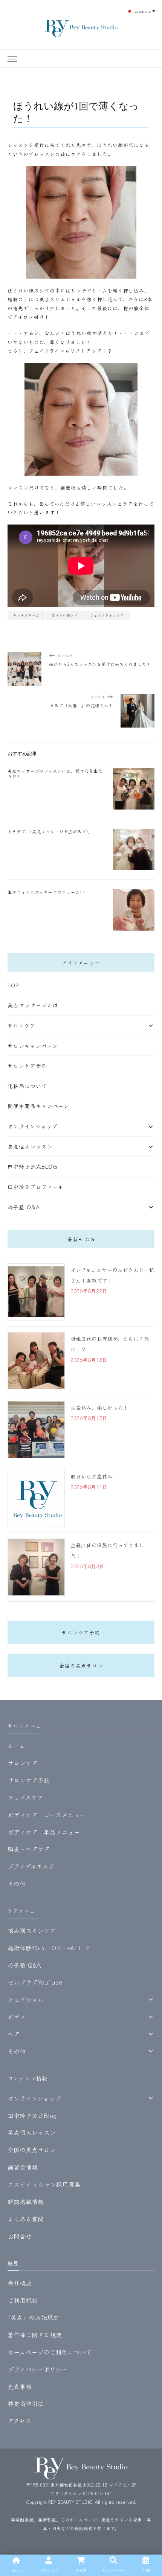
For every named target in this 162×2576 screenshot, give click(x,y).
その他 (17, 1883)
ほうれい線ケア (65, 615)
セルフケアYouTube (35, 1982)
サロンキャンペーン (33, 1046)
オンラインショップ (33, 1126)
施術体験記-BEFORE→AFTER (48, 1948)
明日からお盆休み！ (94, 1476)
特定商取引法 (26, 2403)
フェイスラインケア (107, 615)
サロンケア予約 (27, 1066)
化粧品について (27, 1086)
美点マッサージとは (33, 1005)
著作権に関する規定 (35, 2335)
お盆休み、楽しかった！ (99, 1407)
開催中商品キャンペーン (38, 1106)
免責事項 (20, 2386)
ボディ (17, 2017)
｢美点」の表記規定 (33, 2317)
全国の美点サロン (81, 1666)
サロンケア (22, 1025)
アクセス (19, 2421)
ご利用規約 (23, 2300)
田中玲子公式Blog (32, 1166)
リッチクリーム (26, 615)
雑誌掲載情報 (26, 2202)
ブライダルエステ (31, 1866)
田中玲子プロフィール (36, 1187)
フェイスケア (25, 1797)
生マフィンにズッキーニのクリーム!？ (47, 892)
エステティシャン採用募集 (44, 2184)
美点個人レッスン (30, 1146)
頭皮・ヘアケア (29, 1849)
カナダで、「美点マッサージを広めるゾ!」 (50, 831)
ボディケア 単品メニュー (44, 1832)
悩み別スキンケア (32, 1930)
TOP (13, 985)
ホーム (16, 1745)
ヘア (14, 2034)
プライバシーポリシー (37, 2369)
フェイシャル (26, 1999)
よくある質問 (26, 2219)
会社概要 (20, 2283)
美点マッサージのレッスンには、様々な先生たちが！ (55, 773)
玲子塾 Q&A (24, 1207)
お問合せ (20, 2236)
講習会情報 (23, 2167)
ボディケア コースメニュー (47, 1815)
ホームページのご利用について (50, 2352)
